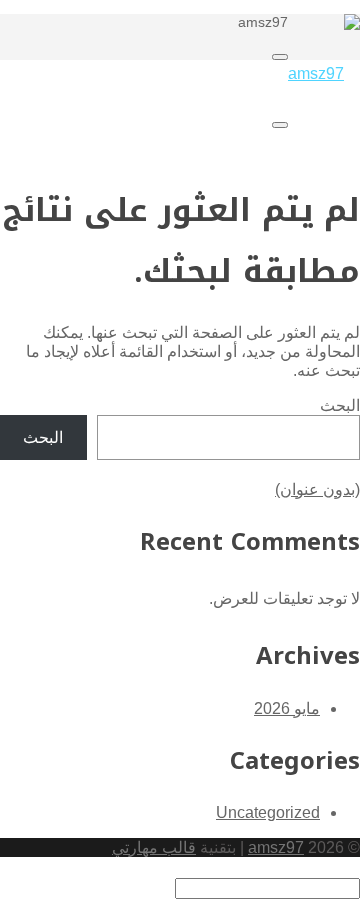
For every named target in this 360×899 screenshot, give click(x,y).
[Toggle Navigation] (280, 57)
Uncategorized (268, 812)
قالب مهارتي (154, 847)
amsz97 (276, 847)
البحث (340, 405)
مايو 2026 (287, 708)
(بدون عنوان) (317, 489)
